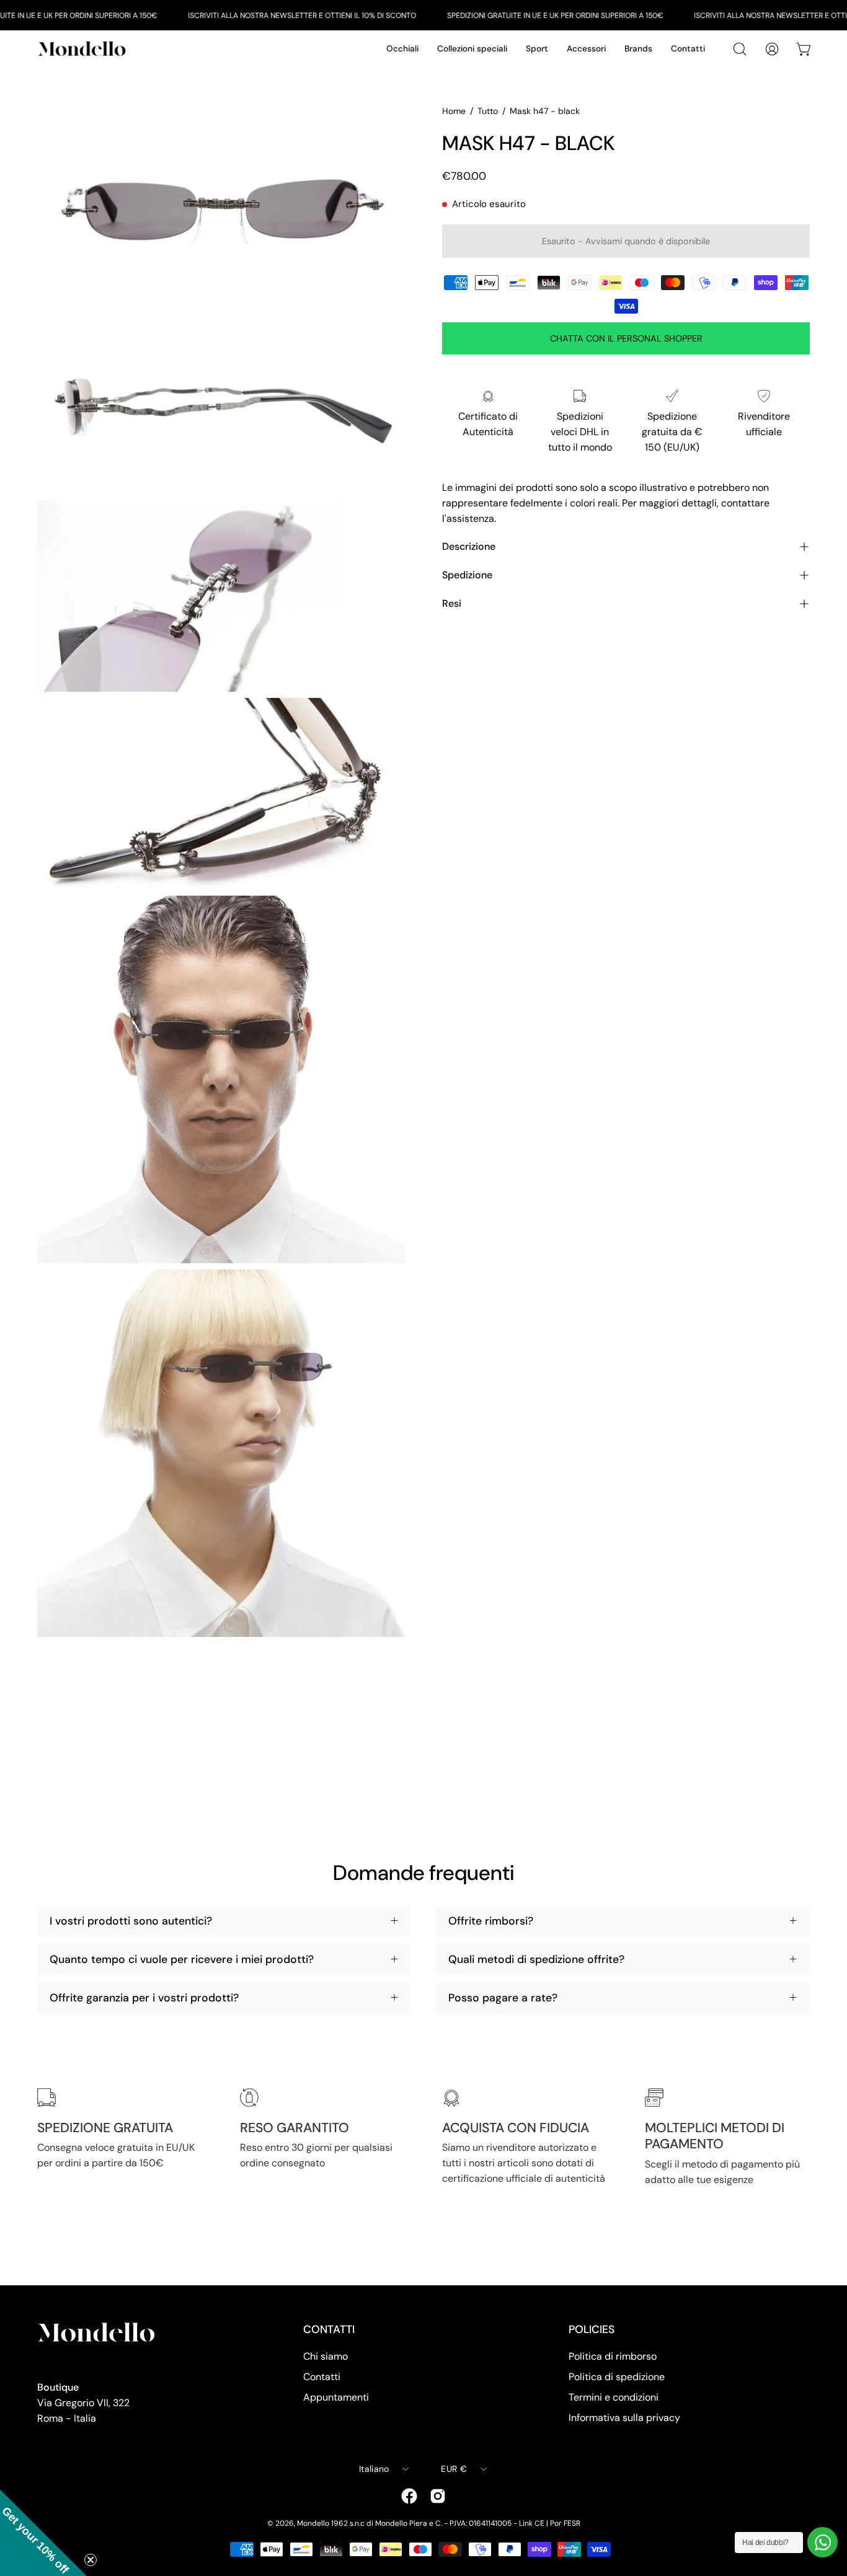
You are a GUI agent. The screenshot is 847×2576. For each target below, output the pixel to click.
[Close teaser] (91, 2560)
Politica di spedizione (617, 2377)
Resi (452, 603)
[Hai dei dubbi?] (823, 2542)
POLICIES (592, 2329)
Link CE (532, 2523)
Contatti (322, 2377)
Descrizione (469, 546)
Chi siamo (326, 2356)
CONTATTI (329, 2329)
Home (454, 111)
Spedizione (467, 575)
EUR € (454, 2469)
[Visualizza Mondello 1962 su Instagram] (438, 2496)
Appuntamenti (336, 2397)
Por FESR (565, 2523)
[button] (43, 2533)
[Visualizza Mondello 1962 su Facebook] (409, 2496)
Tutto (488, 111)
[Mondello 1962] (84, 49)
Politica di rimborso (613, 2356)
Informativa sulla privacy (624, 2418)
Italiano (374, 2469)
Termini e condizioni (614, 2397)
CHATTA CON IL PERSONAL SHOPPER (626, 338)
